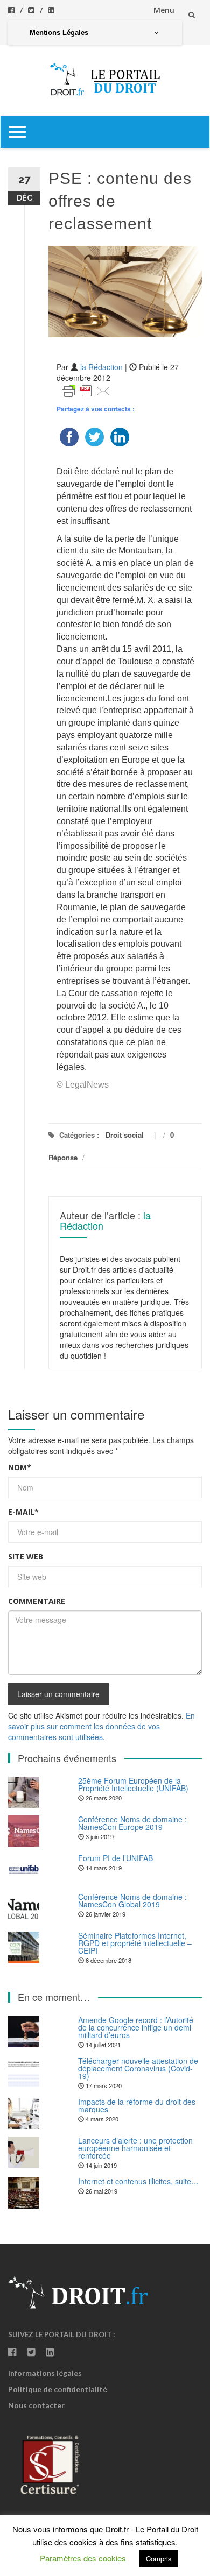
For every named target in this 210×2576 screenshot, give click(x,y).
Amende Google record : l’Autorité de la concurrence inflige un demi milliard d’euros (136, 2027)
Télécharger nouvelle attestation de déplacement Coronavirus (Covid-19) (138, 2068)
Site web (26, 1556)
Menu (164, 10)
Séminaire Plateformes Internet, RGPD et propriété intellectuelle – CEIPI (135, 1943)
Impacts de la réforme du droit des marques (137, 2105)
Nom (20, 1467)
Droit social (125, 1135)
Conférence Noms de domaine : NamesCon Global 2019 (132, 1900)
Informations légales (45, 2373)
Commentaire (37, 1601)
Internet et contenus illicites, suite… (138, 2181)
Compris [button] (159, 2559)
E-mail (23, 1512)
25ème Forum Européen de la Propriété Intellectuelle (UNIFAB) (133, 1784)
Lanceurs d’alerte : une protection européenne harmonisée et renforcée (135, 2148)
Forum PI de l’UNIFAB (115, 1858)
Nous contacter (36, 2405)
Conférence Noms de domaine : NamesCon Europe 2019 (132, 1823)
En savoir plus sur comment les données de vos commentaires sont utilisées (101, 1726)
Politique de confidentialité (58, 2389)
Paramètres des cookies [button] (83, 2558)
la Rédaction (101, 367)
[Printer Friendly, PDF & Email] (86, 390)
